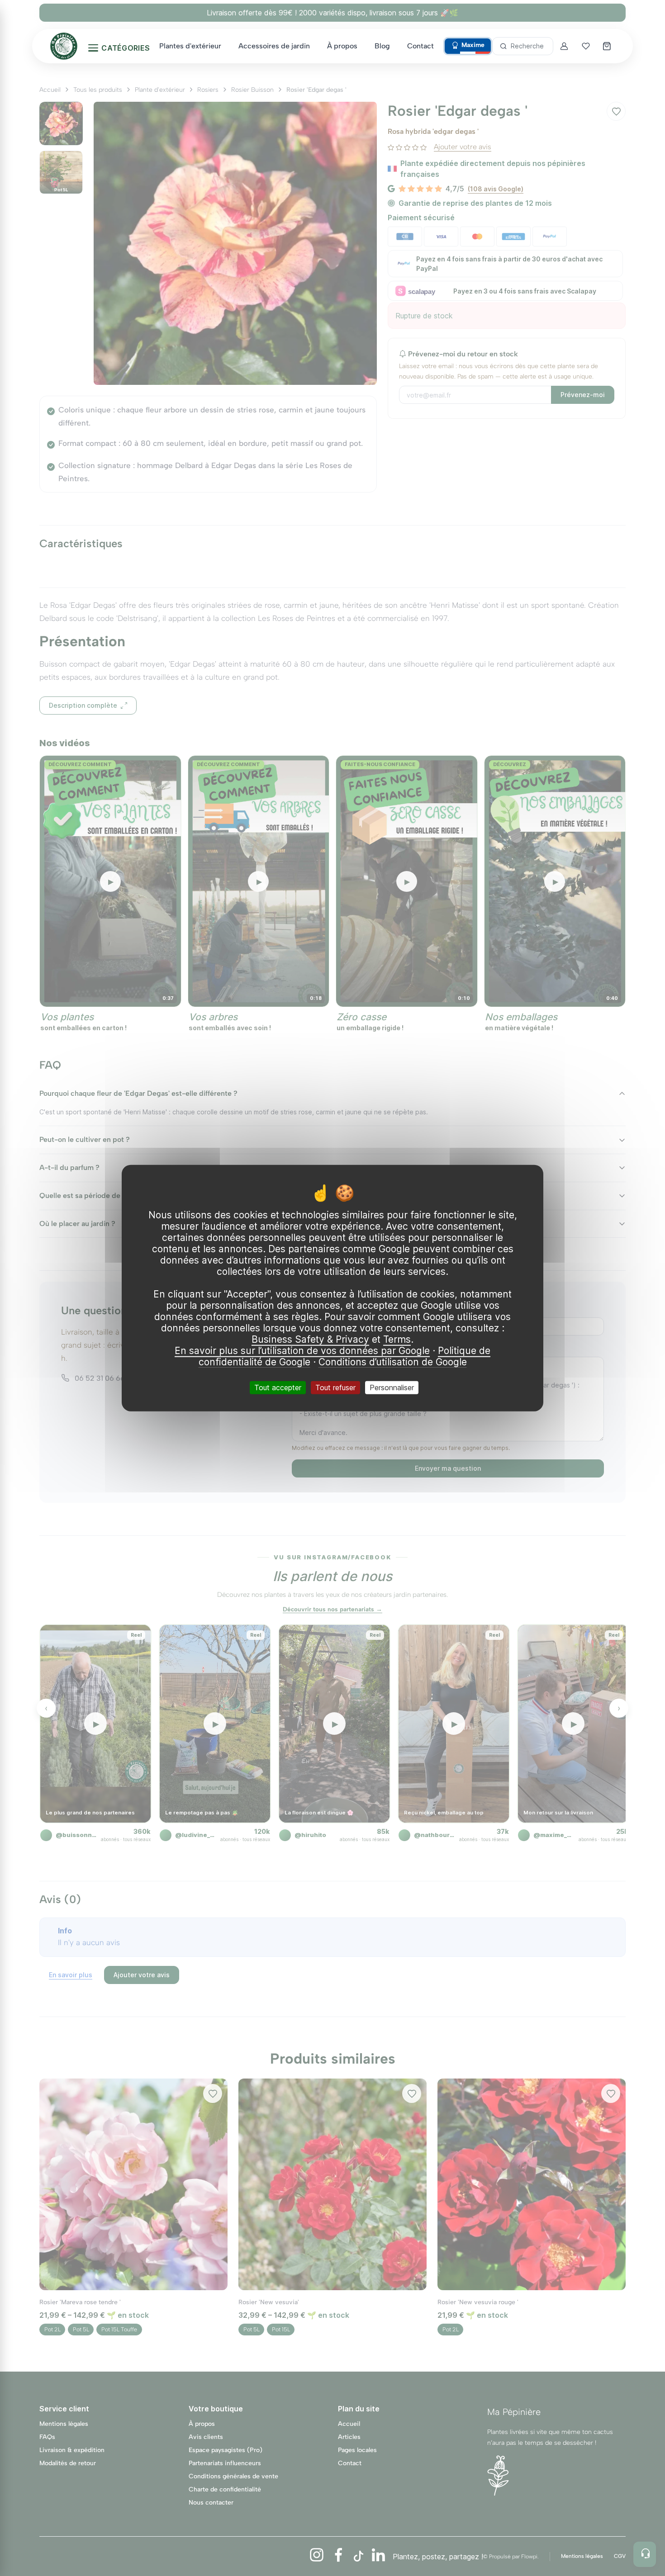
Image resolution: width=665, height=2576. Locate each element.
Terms (397, 1339)
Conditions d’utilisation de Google (393, 1361)
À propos (342, 46)
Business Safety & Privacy (310, 1339)
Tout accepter (278, 1387)
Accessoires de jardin (274, 46)
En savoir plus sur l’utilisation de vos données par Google (302, 1350)
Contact (420, 46)
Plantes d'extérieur (190, 46)
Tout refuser (335, 1387)
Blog (382, 46)
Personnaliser (392, 1387)
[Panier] (608, 46)
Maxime (473, 45)
